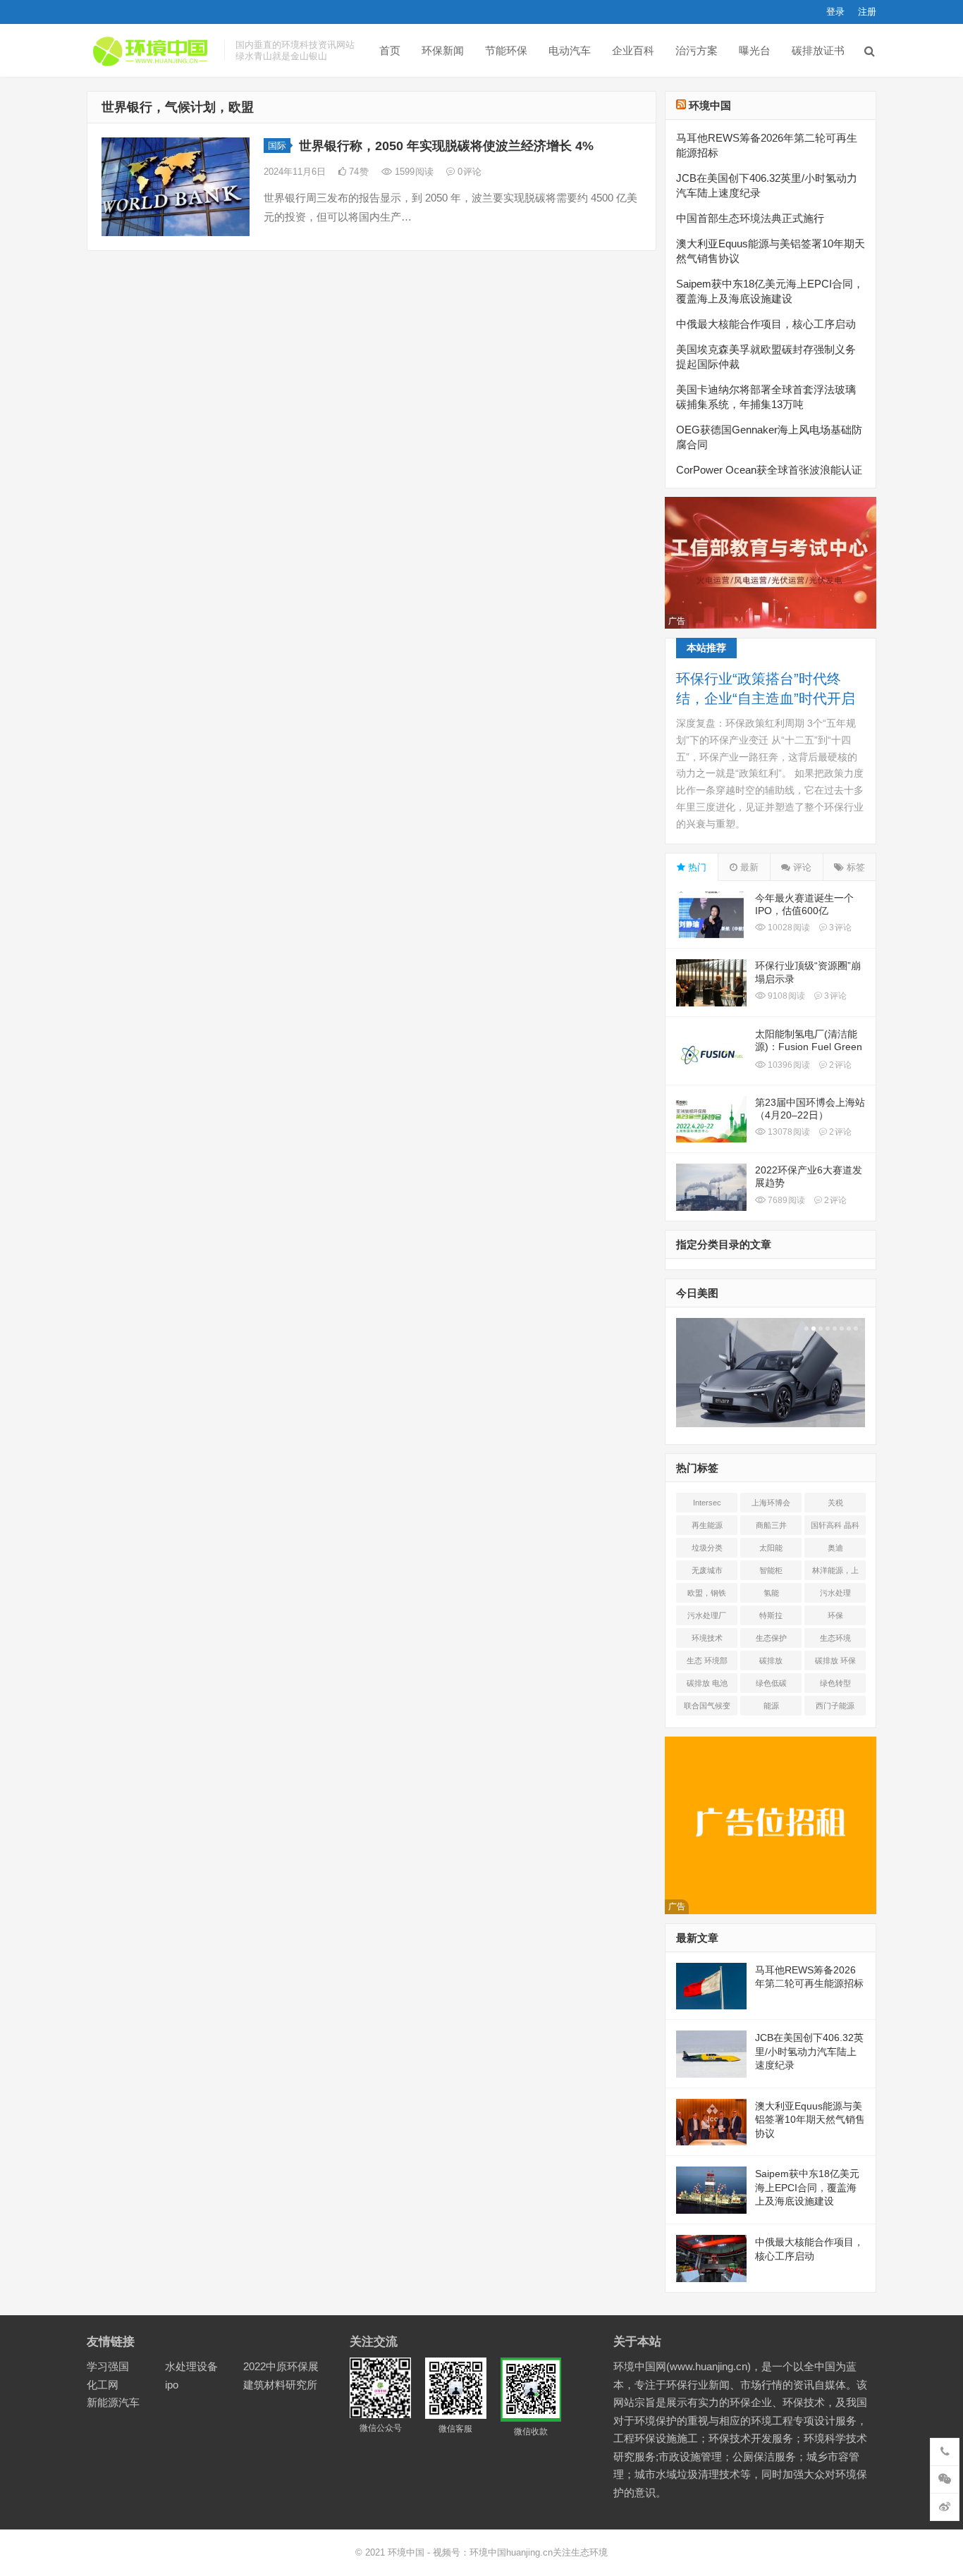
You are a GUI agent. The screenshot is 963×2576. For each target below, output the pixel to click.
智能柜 (771, 1570)
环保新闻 (443, 50)
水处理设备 (191, 2366)
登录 (835, 12)
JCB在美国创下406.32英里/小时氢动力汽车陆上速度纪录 (809, 2051)
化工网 (103, 2385)
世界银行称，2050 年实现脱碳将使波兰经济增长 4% (446, 146)
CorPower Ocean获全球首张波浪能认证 (769, 470)
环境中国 (710, 105)
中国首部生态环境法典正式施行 (750, 218)
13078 (788, 1132)
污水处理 (835, 1593)
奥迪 (835, 1548)
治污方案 (697, 50)
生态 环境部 (707, 1660)
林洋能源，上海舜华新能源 (835, 1573)
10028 (788, 928)
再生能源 (707, 1525)
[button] (805, 1329)
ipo (172, 2385)
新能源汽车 (113, 2402)
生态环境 (835, 1638)
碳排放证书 (818, 50)
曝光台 (755, 50)
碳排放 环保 (835, 1660)
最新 (748, 867)
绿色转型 (835, 1683)
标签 (854, 867)
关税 (835, 1503)
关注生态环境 (580, 2552)
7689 (785, 1200)
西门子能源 (835, 1706)
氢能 (771, 1593)
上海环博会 (771, 1503)
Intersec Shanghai (707, 1505)
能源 (771, 1706)
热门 (696, 867)
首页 (390, 50)
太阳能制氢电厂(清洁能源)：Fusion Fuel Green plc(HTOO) (809, 1047)
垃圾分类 (707, 1548)
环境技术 (707, 1638)
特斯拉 (771, 1615)
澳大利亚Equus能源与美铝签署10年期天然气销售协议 (810, 2120)
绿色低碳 (771, 1683)
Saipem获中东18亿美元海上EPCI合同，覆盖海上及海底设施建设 (807, 2187)
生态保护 (771, 1638)
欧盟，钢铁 (707, 1593)
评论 (801, 867)
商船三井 (771, 1525)
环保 (835, 1615)
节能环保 (506, 50)
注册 (867, 12)
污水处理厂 (707, 1615)
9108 (785, 996)
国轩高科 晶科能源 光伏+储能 (835, 1528)
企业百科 (633, 50)
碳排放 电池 (707, 1683)
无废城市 (707, 1570)
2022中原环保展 (281, 2366)
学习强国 (108, 2366)
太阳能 (771, 1548)
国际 (277, 146)
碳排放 (771, 1660)
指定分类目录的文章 (724, 1244)
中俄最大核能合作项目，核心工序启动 (766, 324)
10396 (788, 1065)
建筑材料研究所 (280, 2385)
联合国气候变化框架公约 (707, 1708)
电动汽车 (570, 50)
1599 (413, 172)
